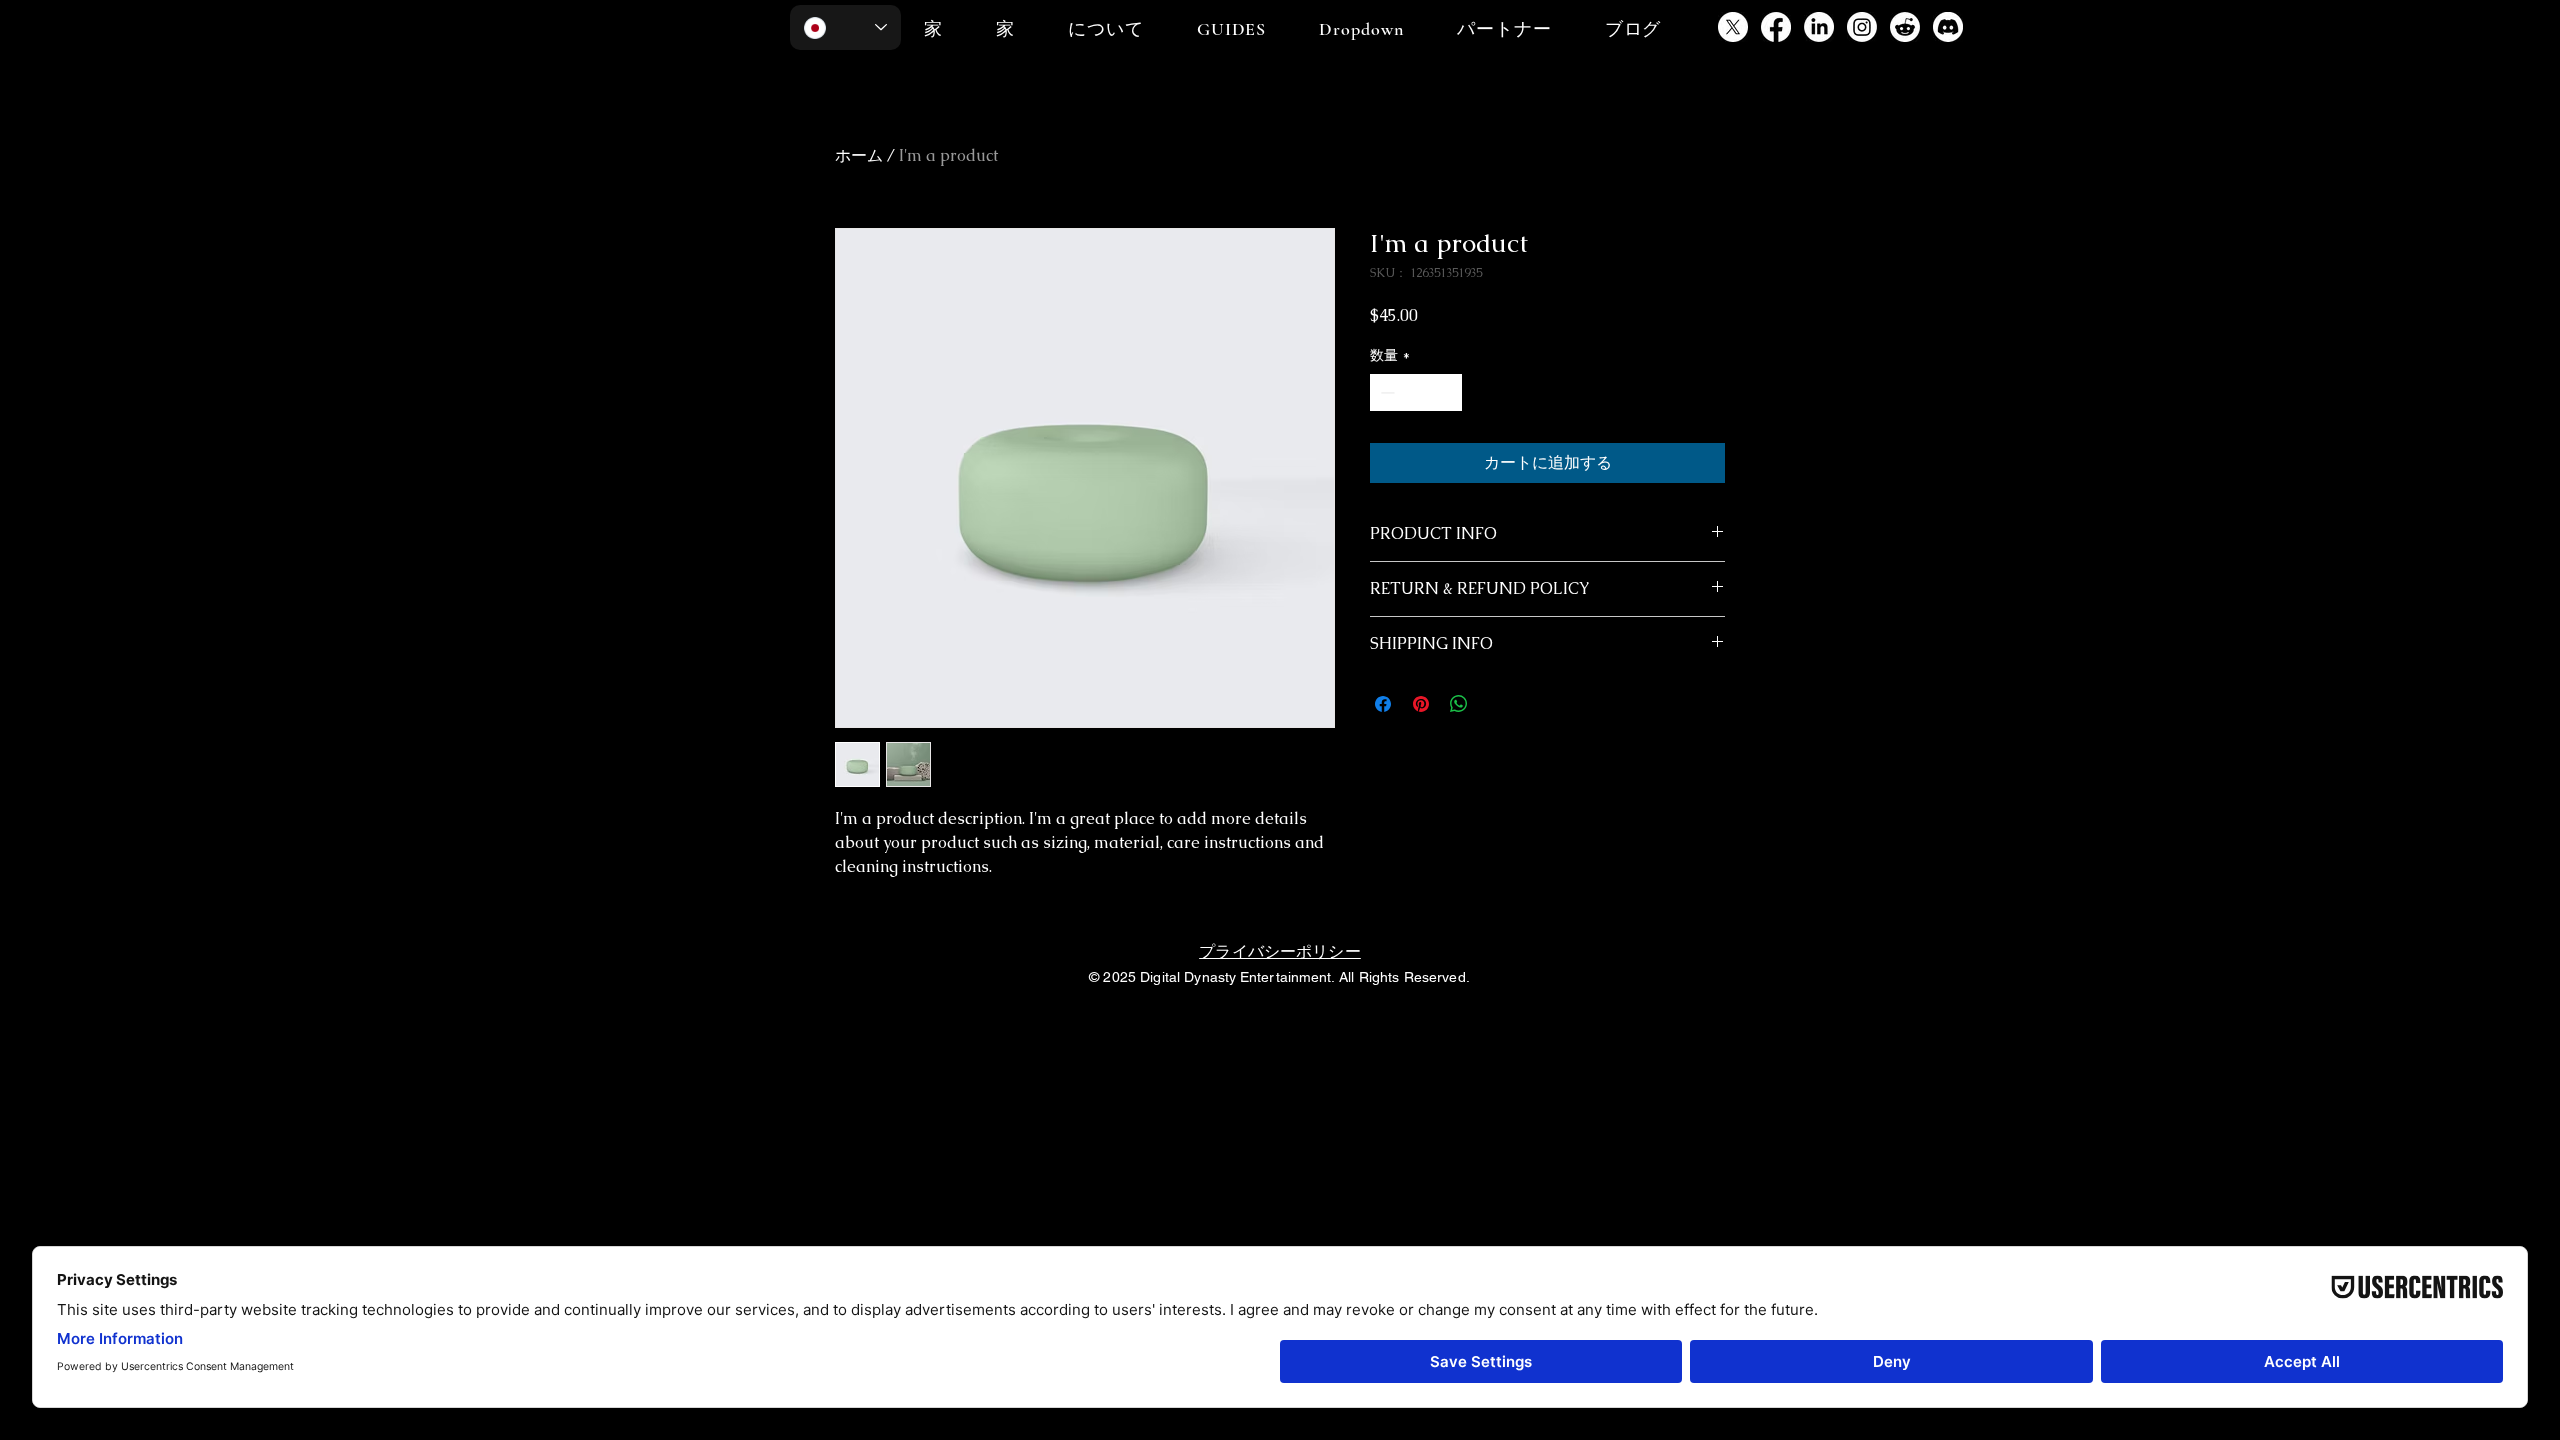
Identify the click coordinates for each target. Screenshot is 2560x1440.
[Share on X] (1497, 704)
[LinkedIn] (1819, 27)
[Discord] (1948, 27)
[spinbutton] (1416, 392)
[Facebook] (1776, 27)
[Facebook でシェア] (1383, 704)
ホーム (859, 155)
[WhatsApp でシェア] (1459, 704)
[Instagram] (1862, 27)
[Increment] (1446, 392)
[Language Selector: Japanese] (845, 27)
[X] (1733, 27)
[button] (1231, 29)
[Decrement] (1385, 392)
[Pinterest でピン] (1421, 704)
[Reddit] (1905, 27)
